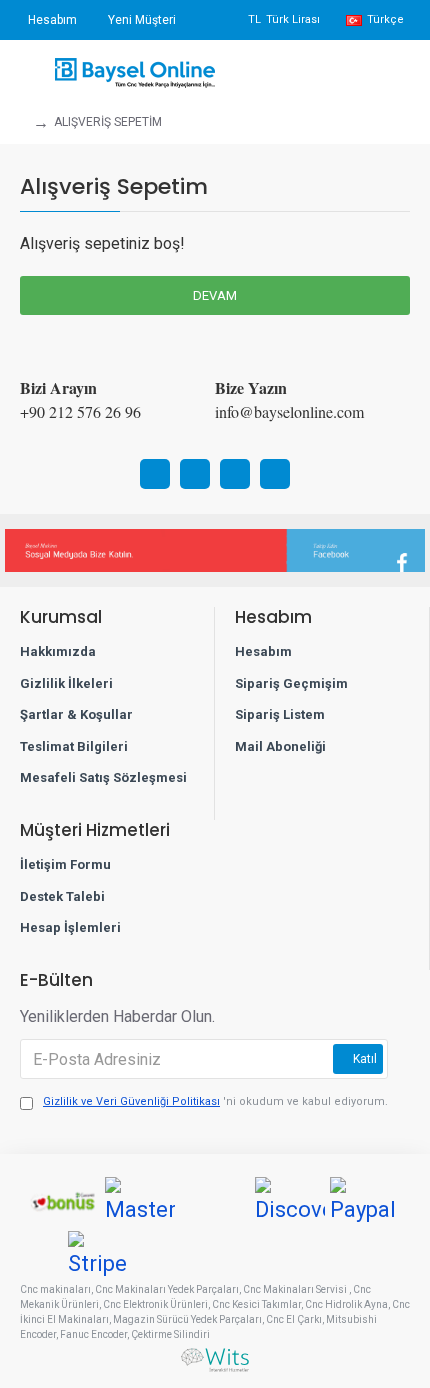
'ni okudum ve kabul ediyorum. (215, 1101)
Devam (215, 295)
